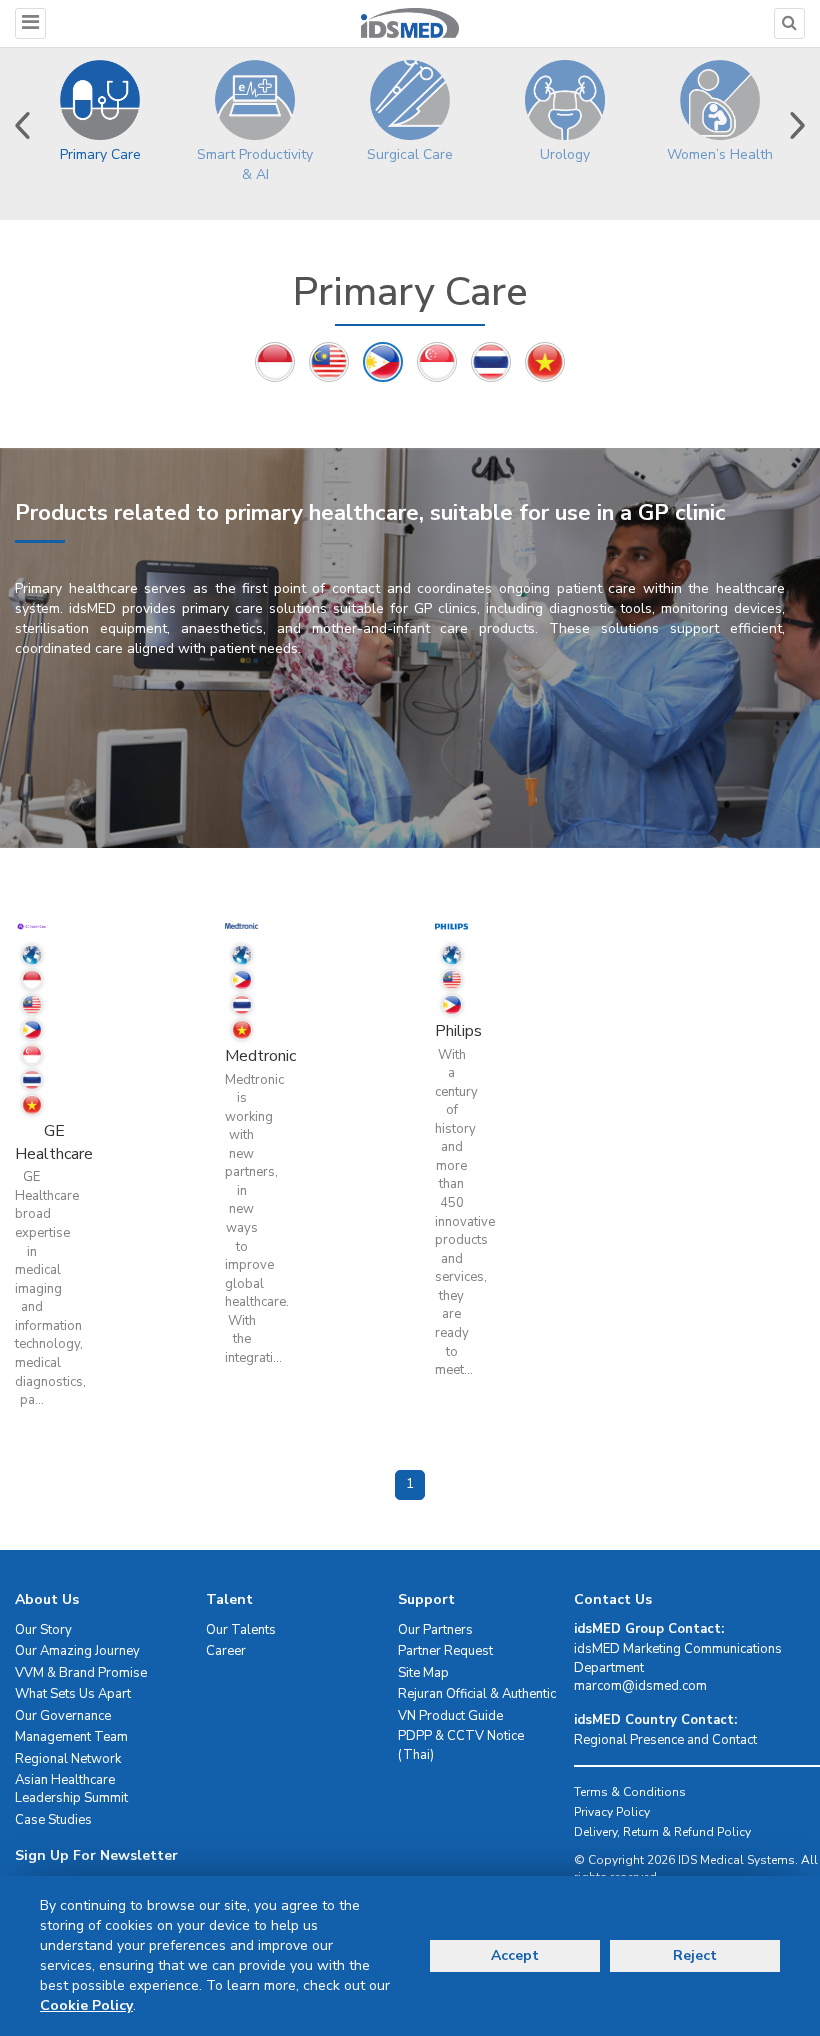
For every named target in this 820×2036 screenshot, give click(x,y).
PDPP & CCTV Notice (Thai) (461, 1745)
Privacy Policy (612, 1812)
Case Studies (53, 1820)
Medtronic (260, 1056)
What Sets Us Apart (73, 1694)
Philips (458, 1031)
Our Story (43, 1630)
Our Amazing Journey (77, 1651)
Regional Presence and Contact (665, 1740)
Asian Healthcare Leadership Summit (71, 1789)
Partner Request (445, 1651)
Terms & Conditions (630, 1792)
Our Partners (435, 1630)
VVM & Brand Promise (81, 1673)
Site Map (423, 1673)
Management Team (71, 1737)
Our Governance (63, 1716)
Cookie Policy (86, 2005)
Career (226, 1651)
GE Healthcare (54, 1142)
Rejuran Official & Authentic (477, 1694)
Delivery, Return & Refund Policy (662, 1832)
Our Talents (241, 1630)
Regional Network (68, 1759)
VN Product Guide (450, 1716)
